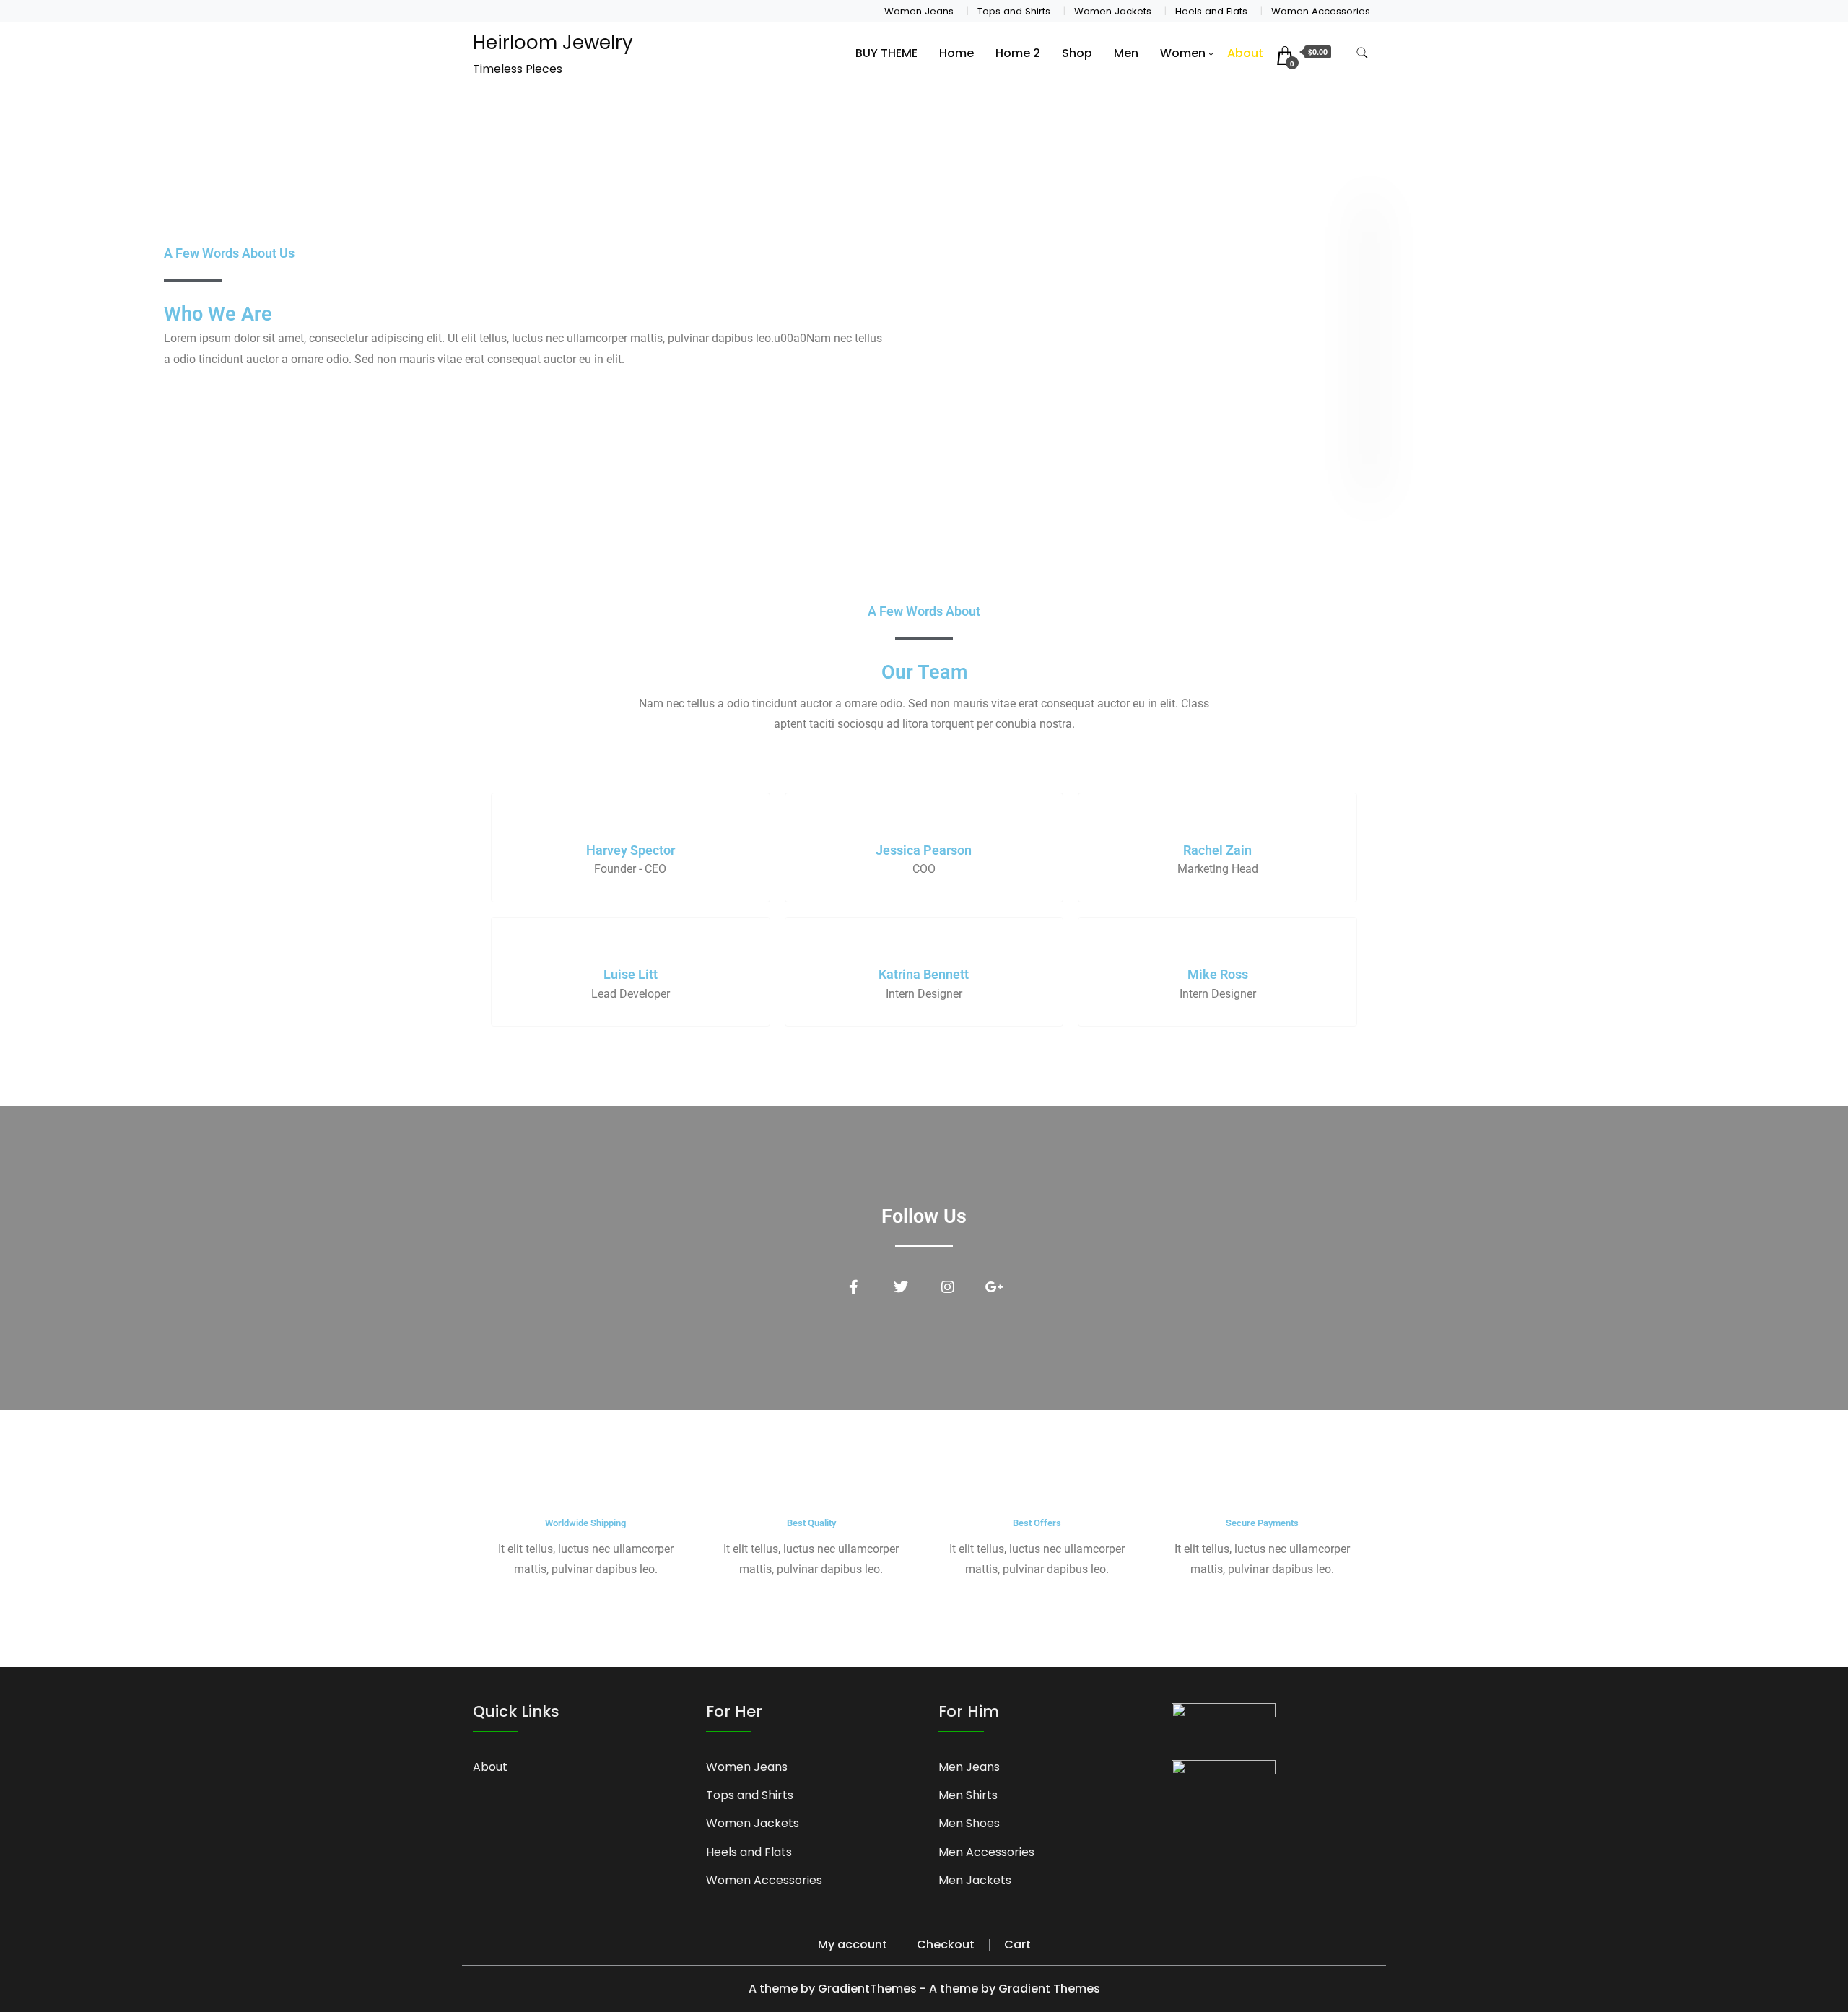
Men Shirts (968, 1795)
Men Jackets (975, 1880)
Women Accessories (1321, 11)
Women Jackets (1113, 11)
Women (1183, 53)
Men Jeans (969, 1767)
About (1245, 53)
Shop (1077, 53)
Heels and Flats (1211, 11)
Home (956, 53)
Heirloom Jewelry (553, 43)
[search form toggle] (1362, 53)
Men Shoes (969, 1823)
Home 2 (1018, 53)
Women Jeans (919, 11)
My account (853, 1945)
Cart (1017, 1945)
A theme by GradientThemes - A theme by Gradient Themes (924, 1989)
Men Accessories (986, 1852)
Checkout (946, 1945)
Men (1126, 53)
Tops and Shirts (1014, 11)
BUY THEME (886, 53)
